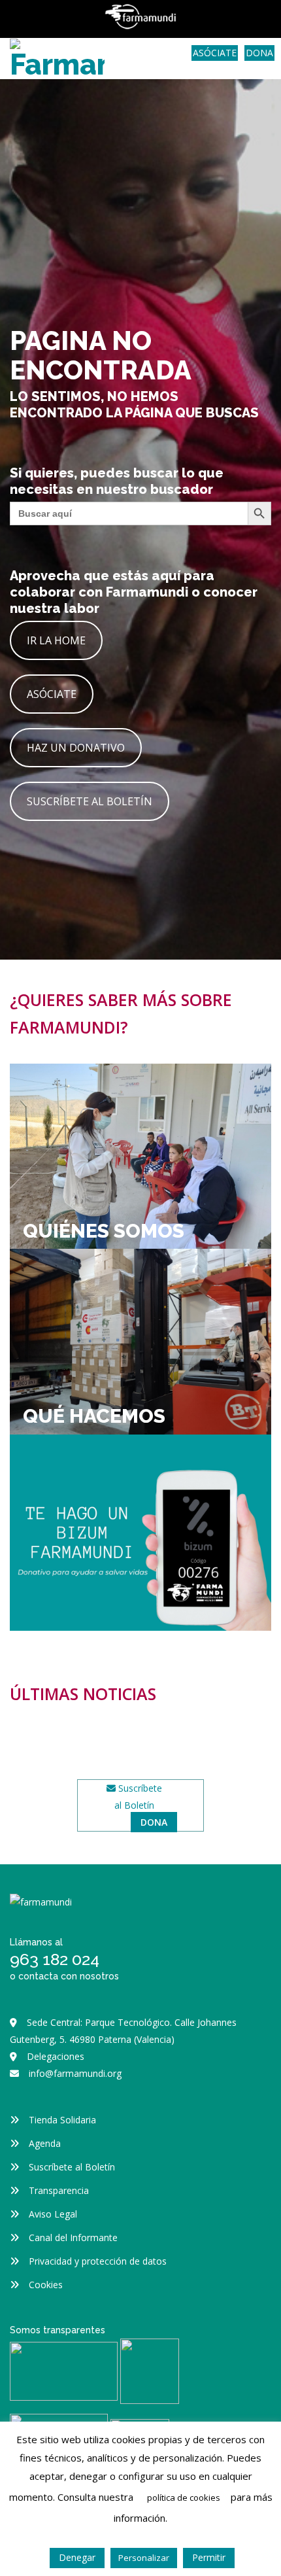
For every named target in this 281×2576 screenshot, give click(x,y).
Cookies (46, 2285)
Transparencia (59, 2190)
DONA (259, 53)
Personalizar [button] (144, 2558)
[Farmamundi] (57, 57)
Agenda (45, 2143)
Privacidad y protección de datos (98, 2261)
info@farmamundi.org (75, 2073)
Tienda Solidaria (62, 2120)
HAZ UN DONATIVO (76, 748)
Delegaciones (56, 2056)
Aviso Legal (53, 2214)
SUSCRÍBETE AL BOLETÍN (90, 801)
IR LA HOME (56, 640)
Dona (154, 1822)
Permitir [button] (209, 2557)
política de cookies (184, 2498)
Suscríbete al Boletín (72, 2167)
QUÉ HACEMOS (94, 1416)
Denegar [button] (77, 2557)
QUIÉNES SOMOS (104, 1231)
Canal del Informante (73, 2237)
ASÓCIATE (215, 53)
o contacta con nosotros (64, 1976)
